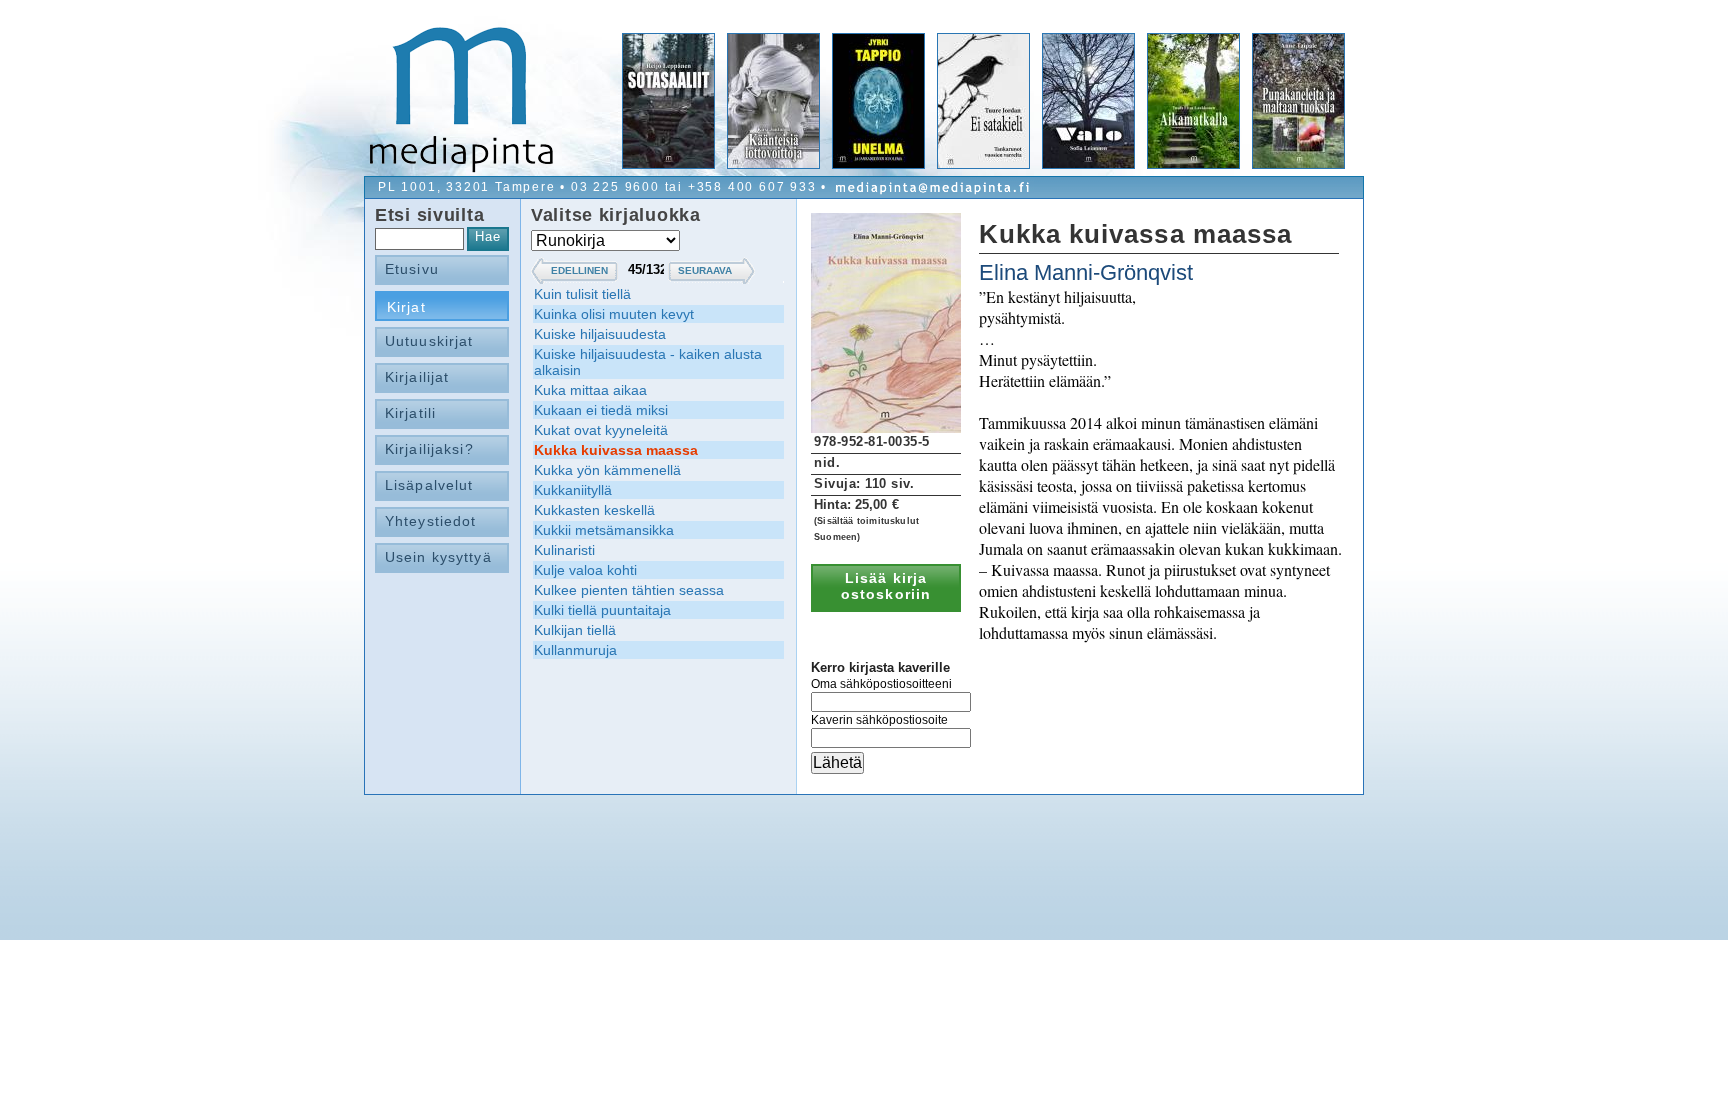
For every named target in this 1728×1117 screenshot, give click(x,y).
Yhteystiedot (430, 521)
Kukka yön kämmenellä (607, 470)
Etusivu (412, 269)
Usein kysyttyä (438, 557)
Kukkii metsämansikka (604, 530)
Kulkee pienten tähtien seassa (629, 590)
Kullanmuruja (575, 650)
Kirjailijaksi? (429, 449)
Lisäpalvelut (429, 485)
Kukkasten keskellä (594, 510)
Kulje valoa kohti (585, 570)
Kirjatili (410, 413)
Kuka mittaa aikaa (590, 390)
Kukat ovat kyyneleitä (601, 430)
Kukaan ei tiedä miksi (601, 410)
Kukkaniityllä (573, 490)
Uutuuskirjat (429, 341)
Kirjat (406, 307)
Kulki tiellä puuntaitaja (602, 610)
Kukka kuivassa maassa (616, 450)
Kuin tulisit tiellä (582, 294)
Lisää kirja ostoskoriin (886, 586)
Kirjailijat (417, 377)
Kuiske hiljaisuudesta (600, 334)
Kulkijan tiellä (575, 630)
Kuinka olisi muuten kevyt (614, 314)
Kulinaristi (564, 550)
